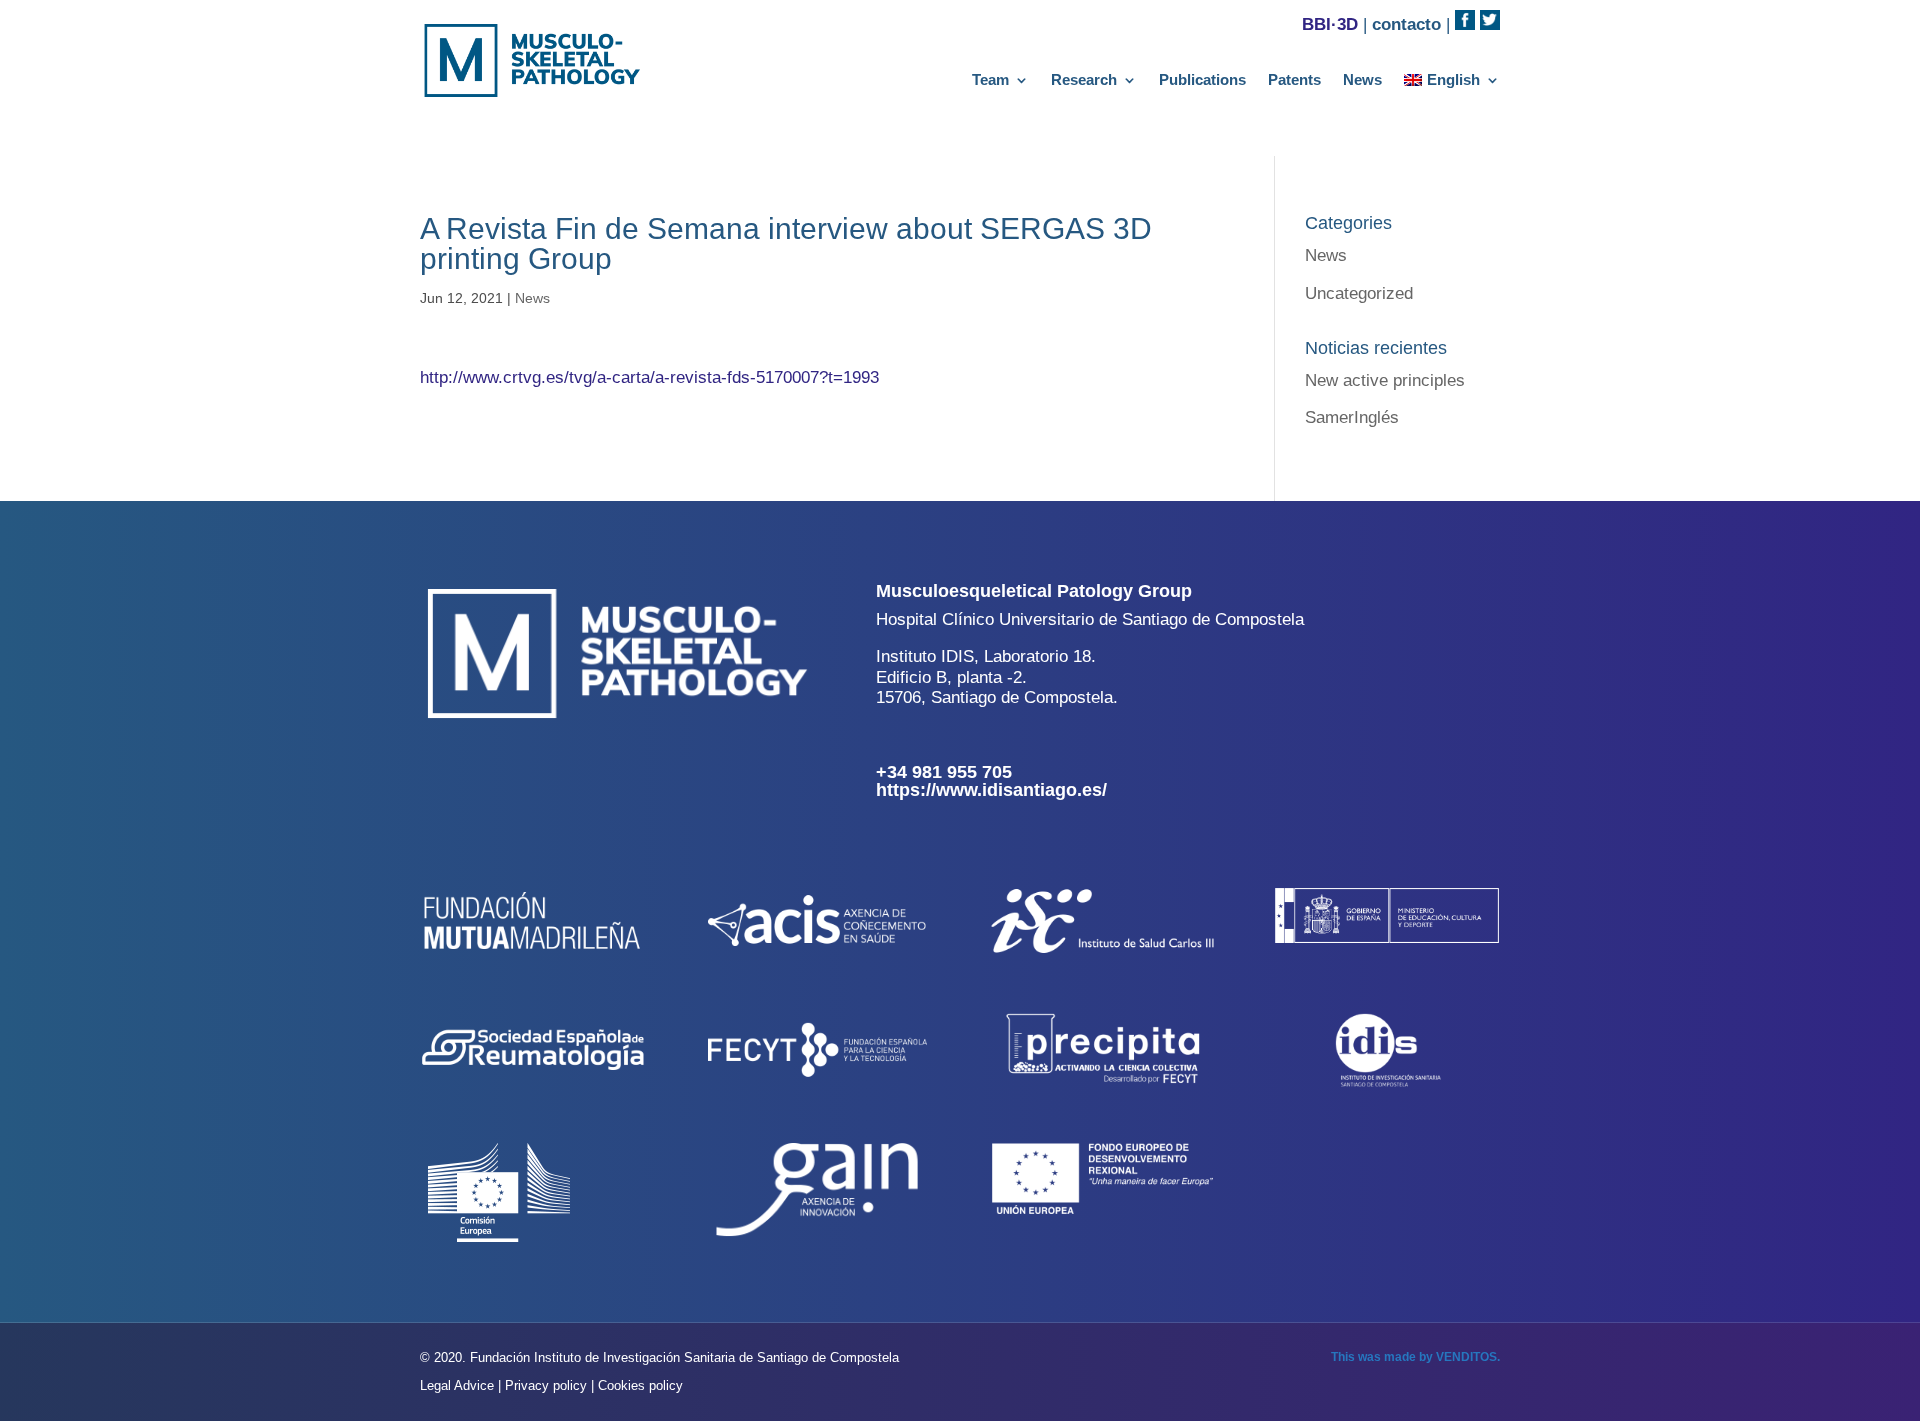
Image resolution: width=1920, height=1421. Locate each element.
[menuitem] (1452, 84)
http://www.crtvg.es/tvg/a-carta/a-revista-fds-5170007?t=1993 (649, 377)
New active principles (1385, 380)
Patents (1294, 80)
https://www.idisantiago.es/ (991, 790)
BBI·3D (1330, 24)
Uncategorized (1359, 293)
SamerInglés (1352, 417)
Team (990, 80)
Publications (1202, 80)
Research (1084, 80)
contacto (1406, 24)
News (1362, 80)
